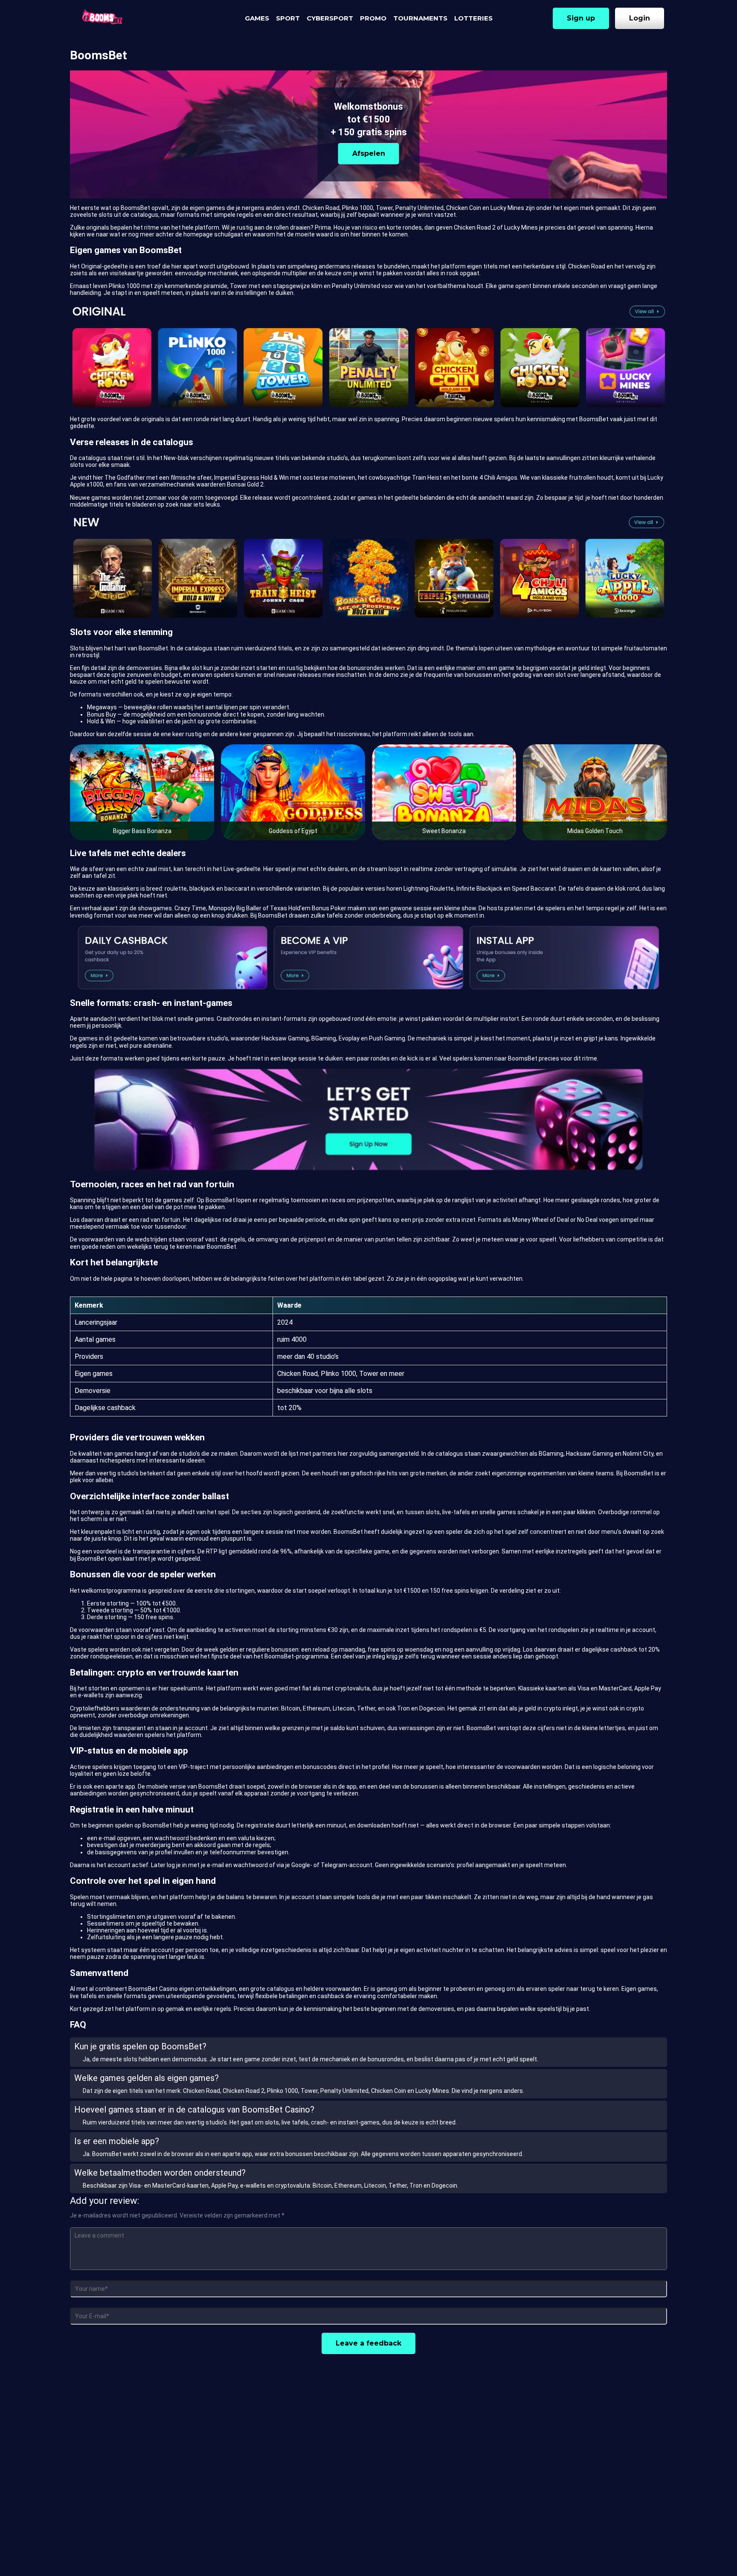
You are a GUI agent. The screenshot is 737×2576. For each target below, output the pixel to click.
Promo (373, 18)
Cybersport (330, 18)
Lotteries (473, 18)
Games (257, 18)
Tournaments (420, 18)
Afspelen (369, 153)
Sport (288, 18)
